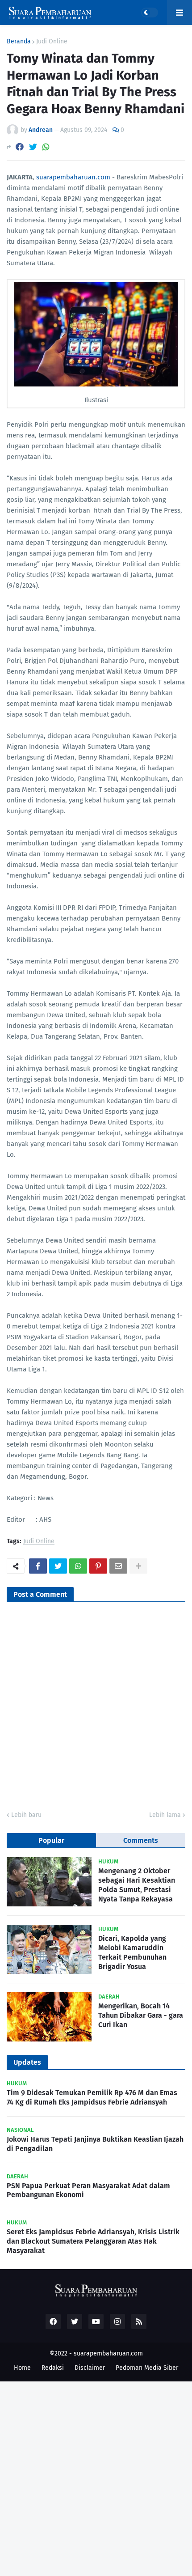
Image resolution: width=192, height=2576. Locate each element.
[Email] (118, 1566)
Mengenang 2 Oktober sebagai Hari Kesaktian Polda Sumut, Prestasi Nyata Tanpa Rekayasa (137, 1885)
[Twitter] (33, 147)
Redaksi (53, 2368)
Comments (141, 1840)
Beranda (19, 42)
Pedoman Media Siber (147, 2368)
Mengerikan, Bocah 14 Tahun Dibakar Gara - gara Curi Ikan (141, 2015)
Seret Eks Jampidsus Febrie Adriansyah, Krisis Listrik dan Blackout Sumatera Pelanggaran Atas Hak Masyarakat (93, 2241)
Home (22, 2368)
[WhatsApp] (46, 147)
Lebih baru (26, 1815)
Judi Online (52, 42)
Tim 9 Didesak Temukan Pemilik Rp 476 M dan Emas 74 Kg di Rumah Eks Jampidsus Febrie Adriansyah (92, 2097)
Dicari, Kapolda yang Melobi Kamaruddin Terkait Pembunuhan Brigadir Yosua (132, 1952)
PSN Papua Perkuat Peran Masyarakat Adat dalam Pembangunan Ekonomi (88, 2190)
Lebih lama (165, 1815)
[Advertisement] (96, 2478)
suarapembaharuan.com (73, 177)
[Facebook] (20, 147)
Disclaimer (90, 2368)
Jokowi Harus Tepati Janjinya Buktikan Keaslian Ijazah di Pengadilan (95, 2144)
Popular (51, 1840)
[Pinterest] (98, 1566)
